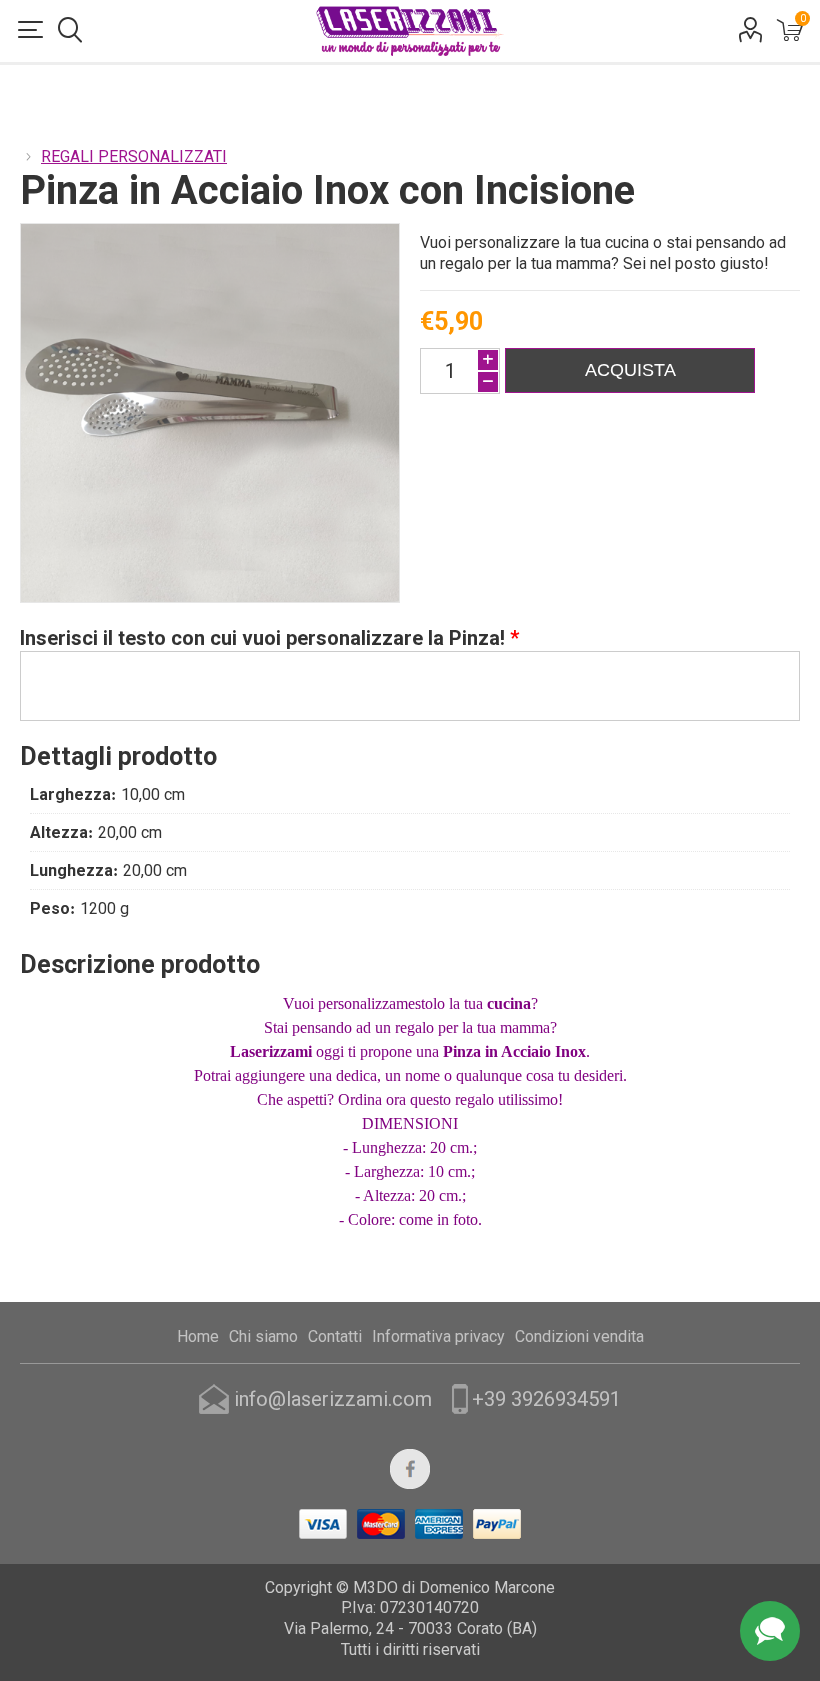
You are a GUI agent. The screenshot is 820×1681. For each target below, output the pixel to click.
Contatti (335, 1336)
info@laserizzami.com (333, 1399)
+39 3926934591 (546, 1399)
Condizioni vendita (579, 1336)
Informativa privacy (438, 1336)
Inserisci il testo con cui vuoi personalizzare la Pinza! (265, 638)
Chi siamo (263, 1336)
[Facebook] (410, 1469)
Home (198, 1336)
